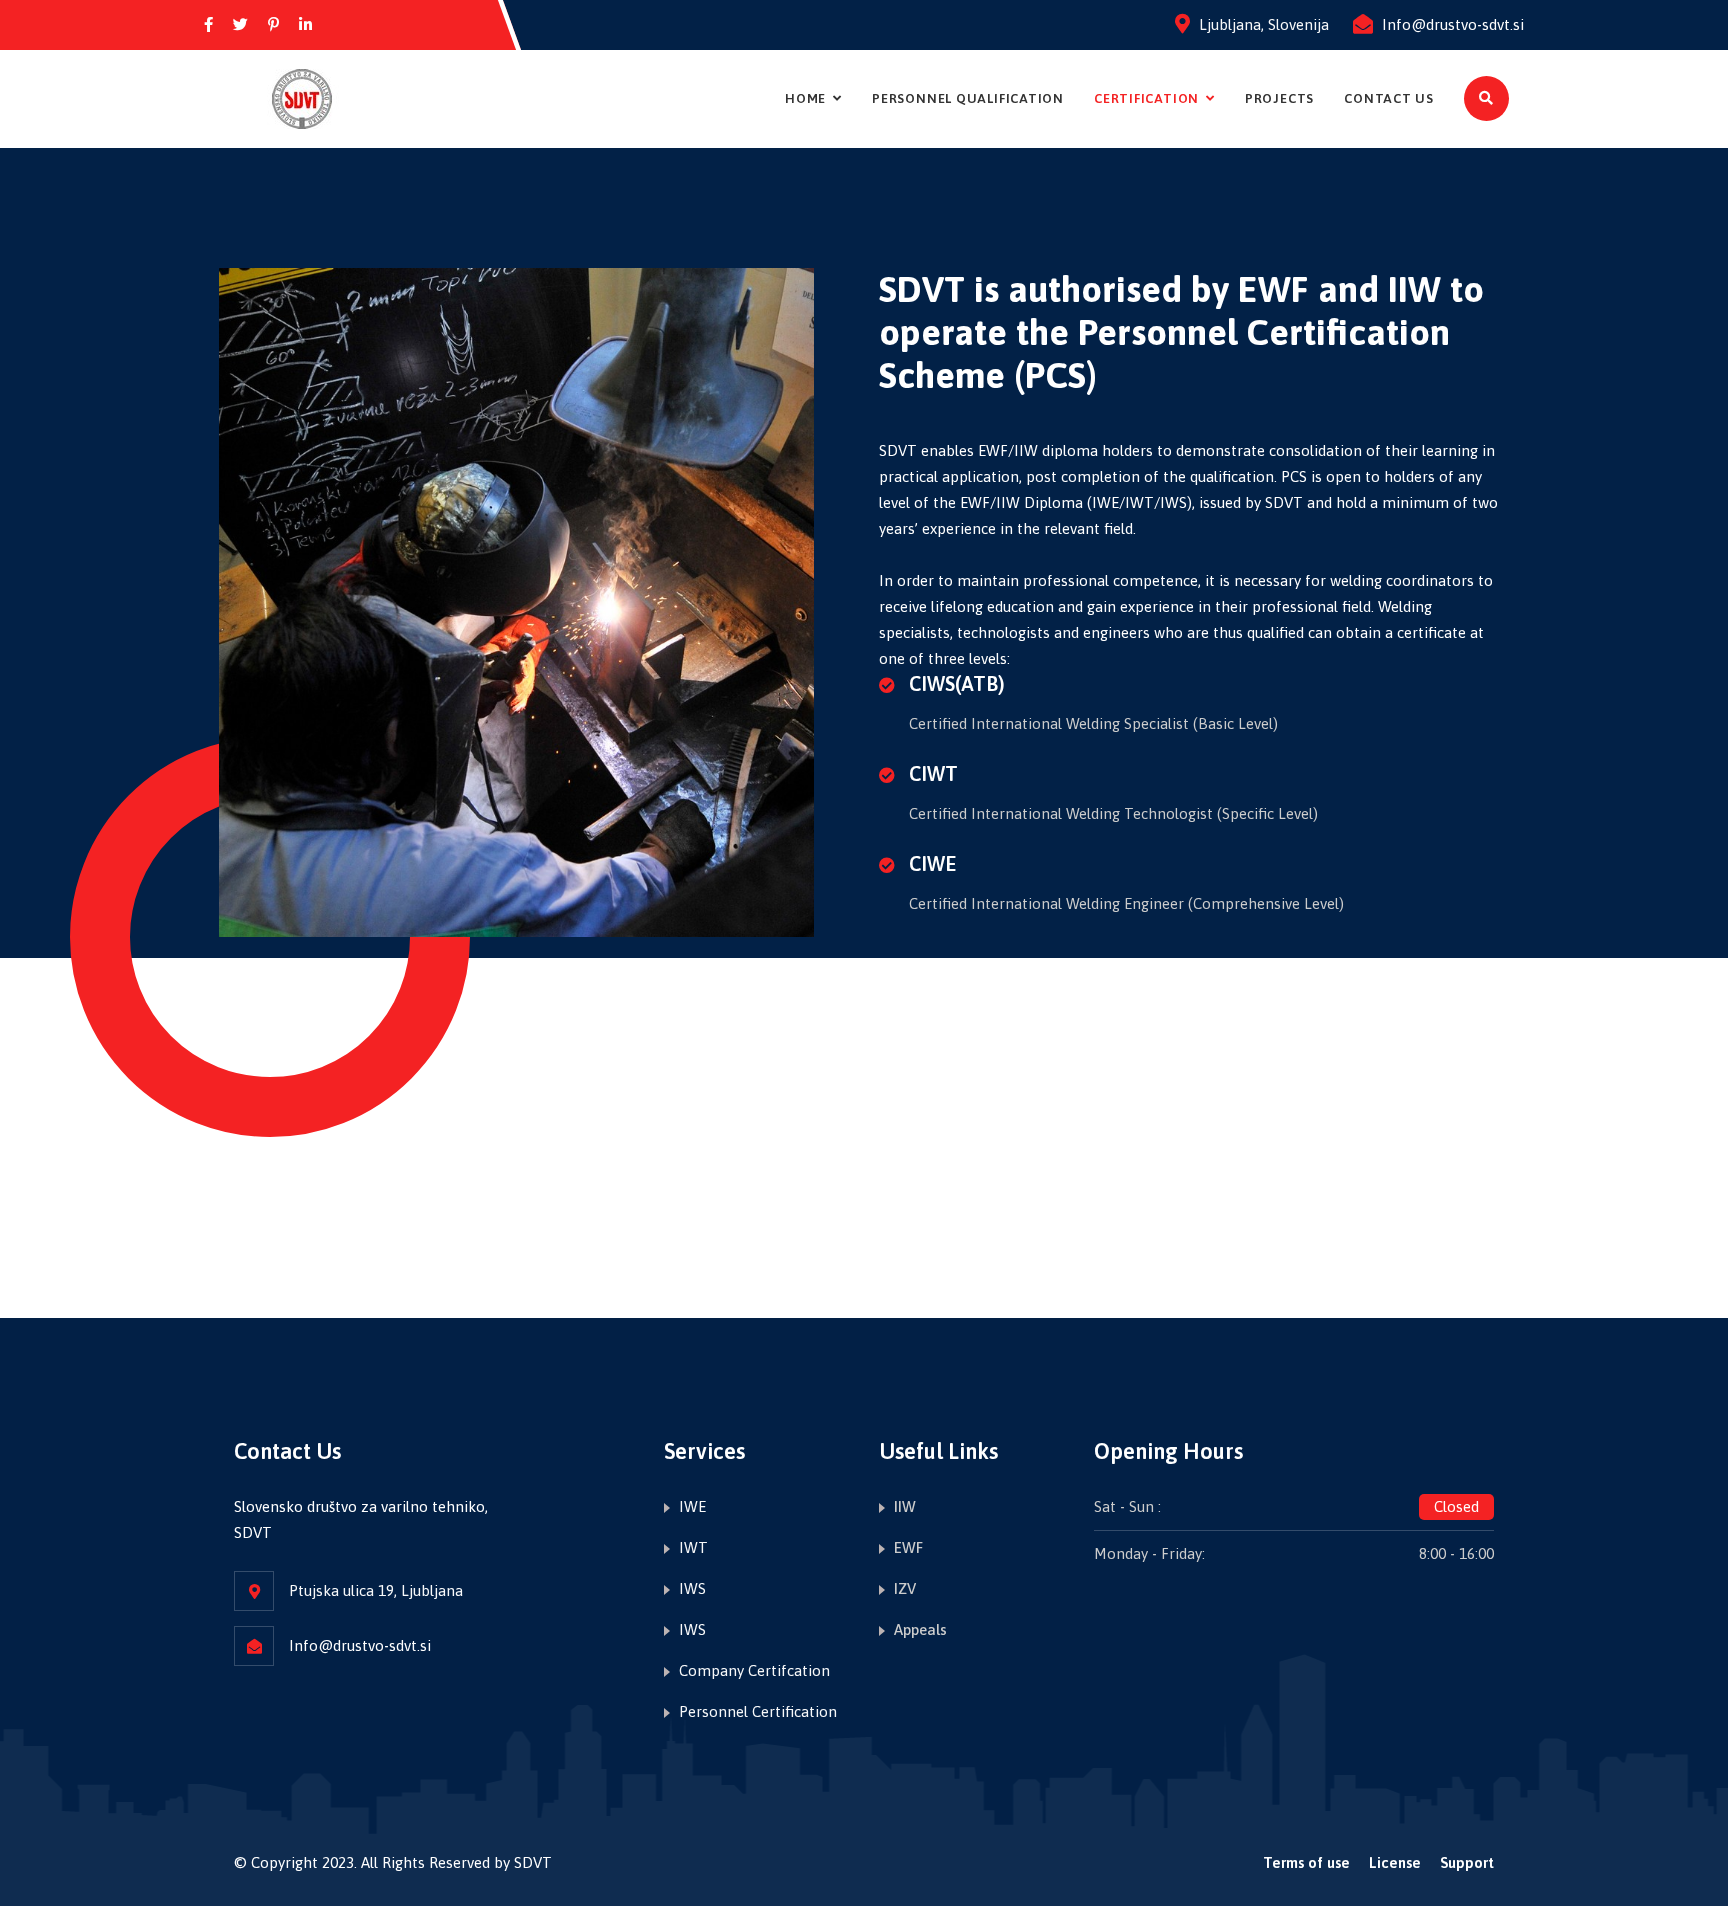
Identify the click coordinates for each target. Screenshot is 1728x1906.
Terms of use (1306, 1862)
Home (805, 98)
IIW (905, 1506)
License (1395, 1862)
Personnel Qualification (968, 98)
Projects (1279, 98)
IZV (905, 1588)
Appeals (920, 1629)
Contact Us (1389, 98)
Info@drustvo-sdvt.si (1453, 24)
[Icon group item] (208, 25)
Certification (1146, 98)
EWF (908, 1547)
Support (1467, 1862)
